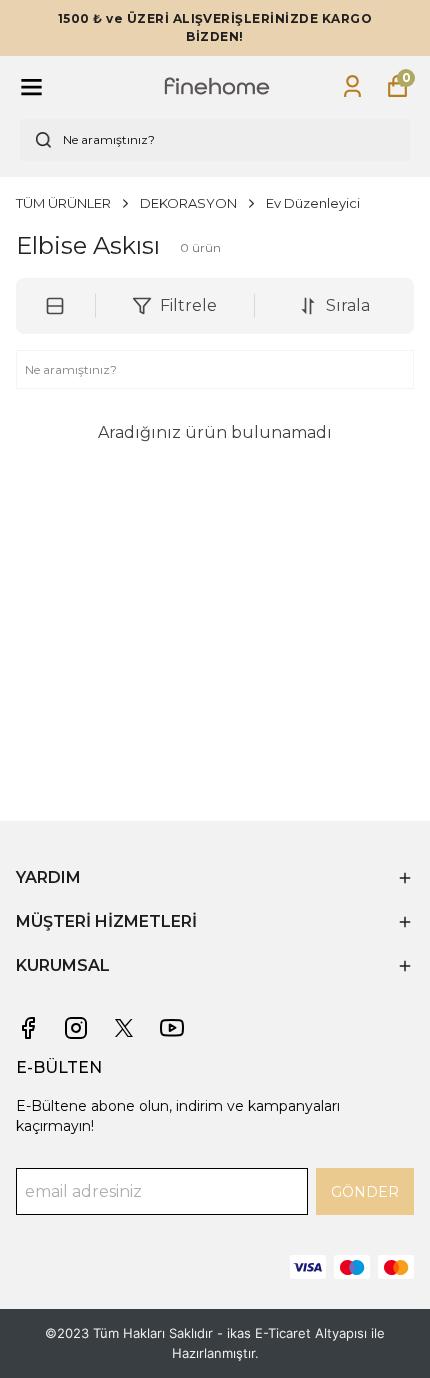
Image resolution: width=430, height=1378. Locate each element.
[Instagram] (76, 1028)
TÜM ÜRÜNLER (63, 203)
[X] (124, 1028)
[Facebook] (28, 1028)
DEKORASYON (188, 203)
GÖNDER (365, 1192)
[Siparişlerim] (352, 86)
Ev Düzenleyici (313, 203)
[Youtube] (172, 1028)
